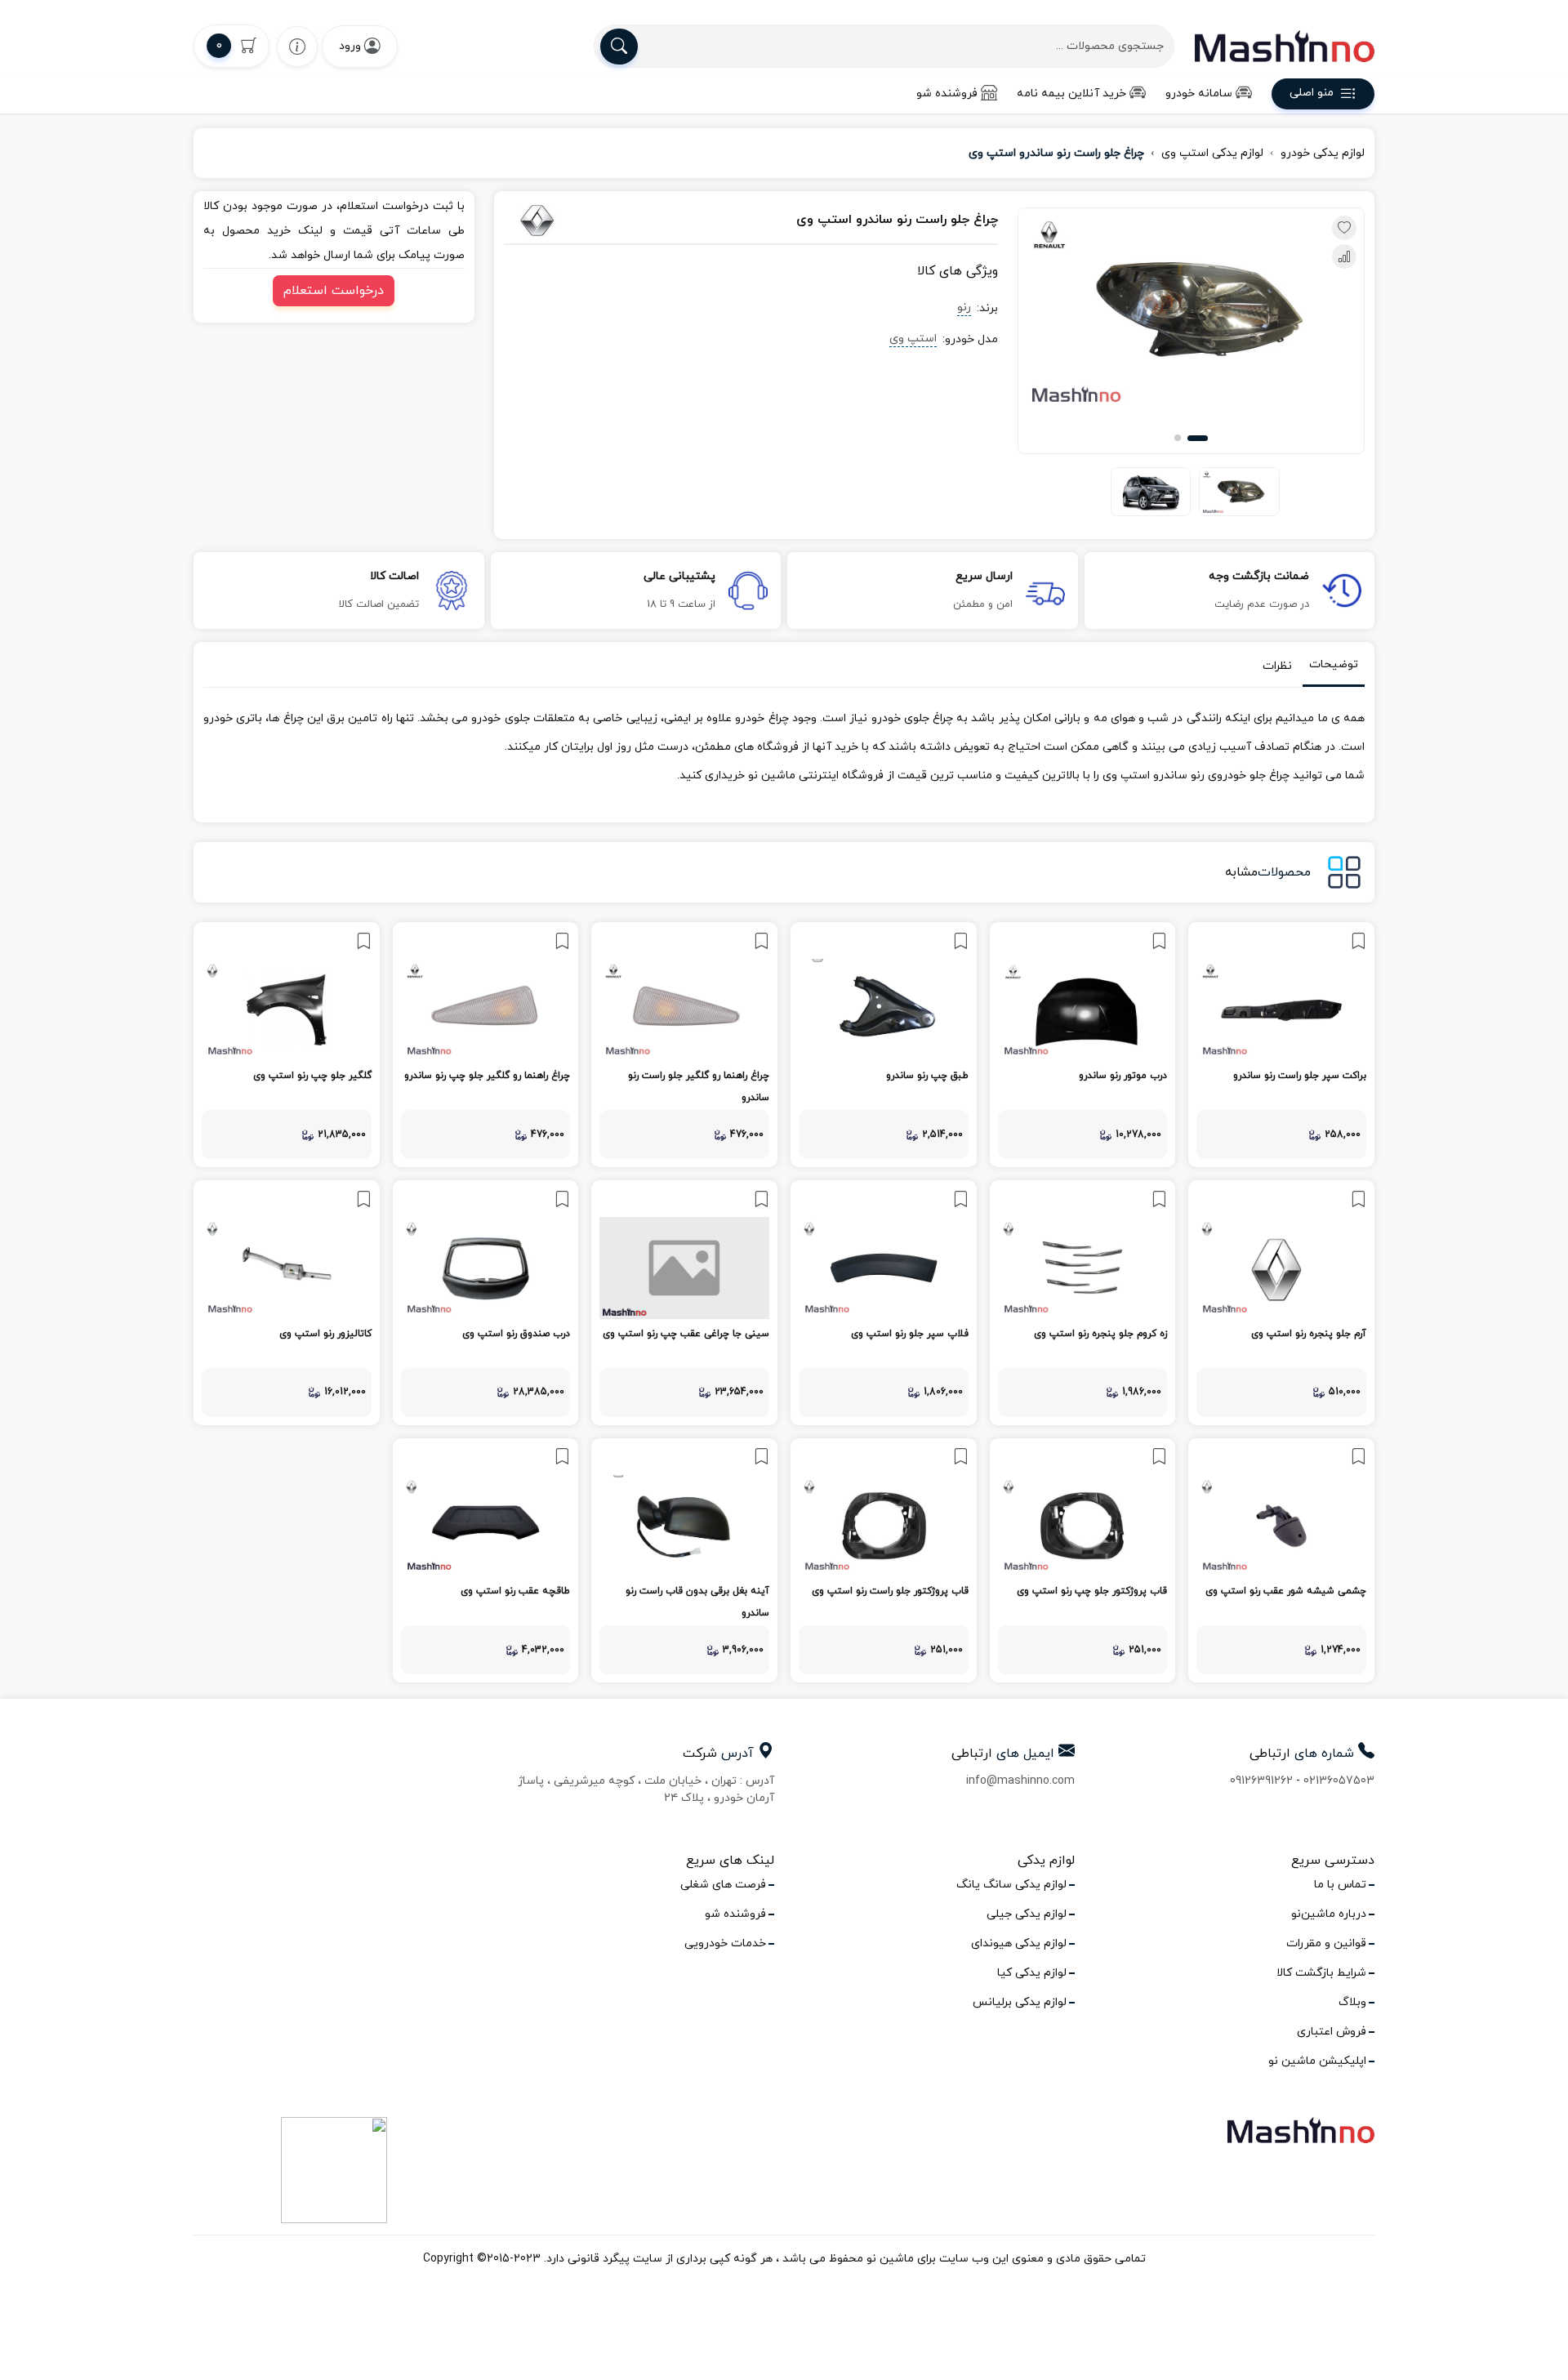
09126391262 (1261, 1781)
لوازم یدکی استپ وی (1212, 153)
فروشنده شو (947, 94)
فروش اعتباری (1332, 2032)
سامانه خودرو (1199, 94)
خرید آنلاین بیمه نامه (1071, 94)
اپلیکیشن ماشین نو (1317, 2061)
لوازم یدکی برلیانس (1020, 2002)
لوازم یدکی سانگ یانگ (1011, 1885)
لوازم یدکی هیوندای (1019, 1943)
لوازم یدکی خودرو (1323, 153)
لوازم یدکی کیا (1032, 1973)
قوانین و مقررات (1326, 1943)
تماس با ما (1340, 1885)
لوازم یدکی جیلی (1027, 1914)
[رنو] (580, 221)
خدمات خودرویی (725, 1943)
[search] (619, 47)
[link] (1281, 1045)
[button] (1198, 438)
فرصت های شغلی (723, 1885)
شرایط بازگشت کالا (1321, 1973)
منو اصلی (1312, 94)
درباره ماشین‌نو (1329, 1914)
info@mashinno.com (1020, 1781)
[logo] (1285, 46)
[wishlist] (297, 46)
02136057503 (1339, 1781)
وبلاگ (1352, 2002)
